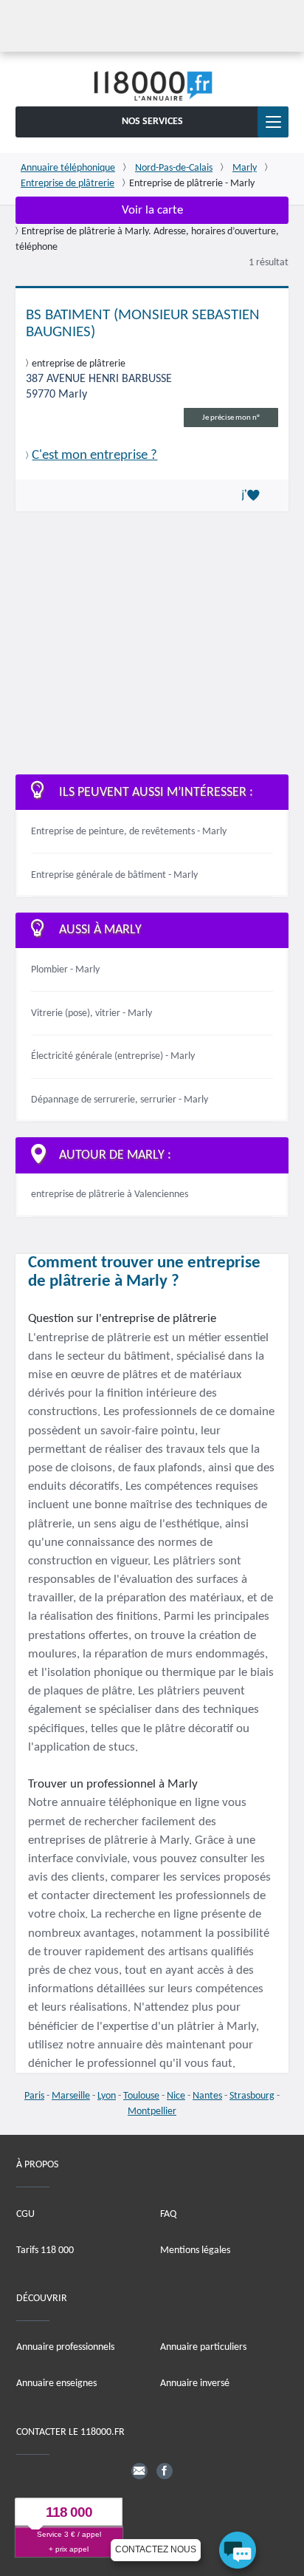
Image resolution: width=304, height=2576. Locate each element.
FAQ (168, 2214)
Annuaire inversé (195, 2384)
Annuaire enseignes (56, 2384)
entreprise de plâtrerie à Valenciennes (110, 1195)
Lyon (107, 2096)
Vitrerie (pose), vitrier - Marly (91, 1013)
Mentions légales (195, 2250)
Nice (176, 2096)
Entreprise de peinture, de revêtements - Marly (129, 832)
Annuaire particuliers (203, 2347)
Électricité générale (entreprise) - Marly (113, 1056)
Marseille (71, 2096)
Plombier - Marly (65, 970)
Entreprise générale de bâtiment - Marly (114, 875)
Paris (34, 2096)
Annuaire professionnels (65, 2347)
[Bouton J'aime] (253, 496)
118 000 (69, 2512)
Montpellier (152, 2112)
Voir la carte (152, 210)
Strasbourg (252, 2096)
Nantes (207, 2096)
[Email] (139, 2471)
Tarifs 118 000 (45, 2250)
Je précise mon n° (231, 418)
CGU (25, 2214)
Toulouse (141, 2096)
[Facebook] (165, 2471)
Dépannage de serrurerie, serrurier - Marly (120, 1100)
